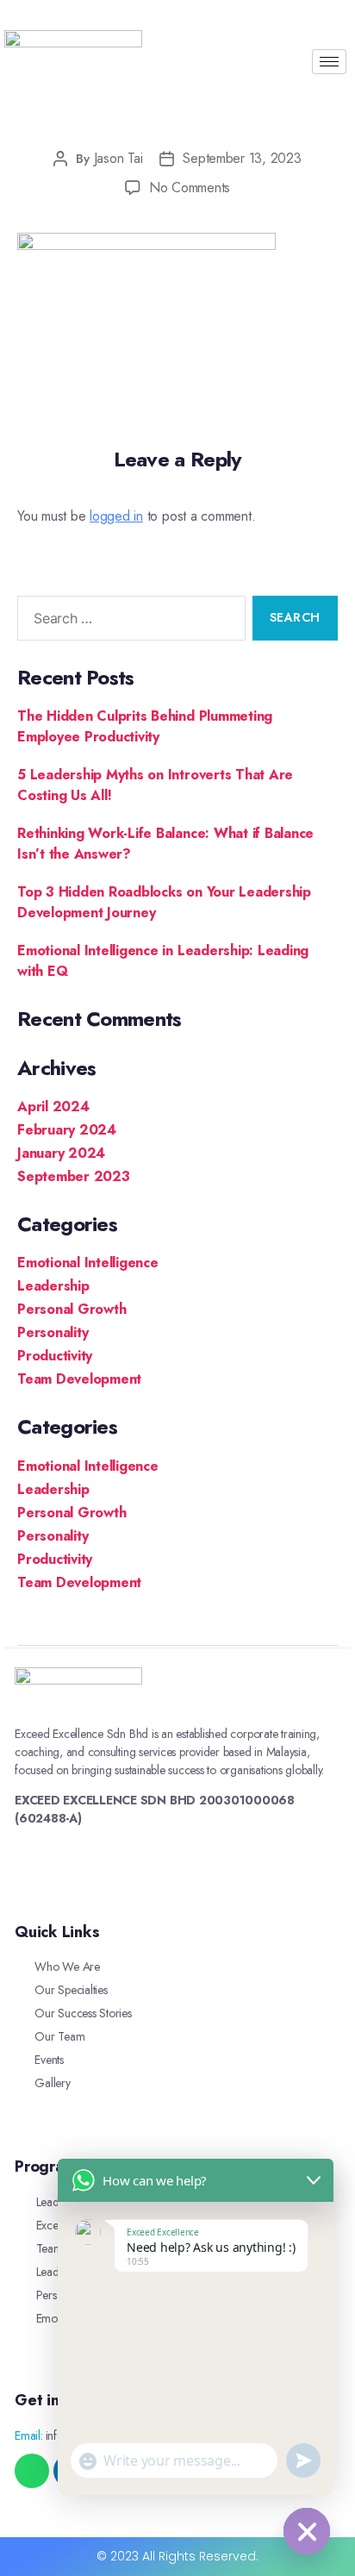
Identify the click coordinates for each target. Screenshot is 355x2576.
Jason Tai (118, 158)
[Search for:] (128, 622)
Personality (53, 1332)
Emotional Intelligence (88, 1263)
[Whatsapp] (32, 2471)
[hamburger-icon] (329, 62)
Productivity (55, 1356)
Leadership (53, 1286)
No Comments (190, 188)
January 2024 (61, 1153)
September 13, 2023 (242, 158)
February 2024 (67, 1130)
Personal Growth (72, 1309)
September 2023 (74, 1176)
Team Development (79, 1379)
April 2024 (53, 1107)
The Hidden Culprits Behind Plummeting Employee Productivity (145, 726)
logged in (116, 516)
